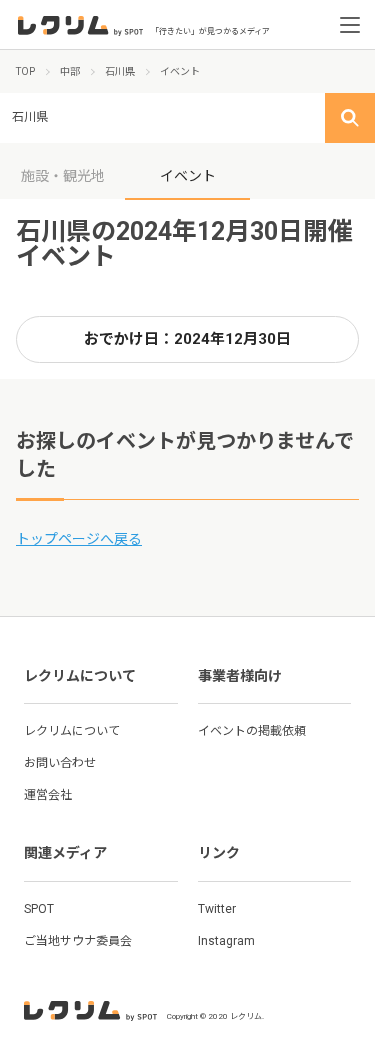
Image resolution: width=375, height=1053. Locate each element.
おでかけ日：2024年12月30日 (187, 339)
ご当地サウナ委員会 (78, 941)
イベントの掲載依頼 (252, 731)
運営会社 (48, 795)
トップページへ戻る (79, 539)
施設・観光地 (63, 176)
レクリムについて (72, 731)
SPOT (39, 909)
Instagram (226, 941)
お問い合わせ (60, 763)
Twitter (217, 909)
